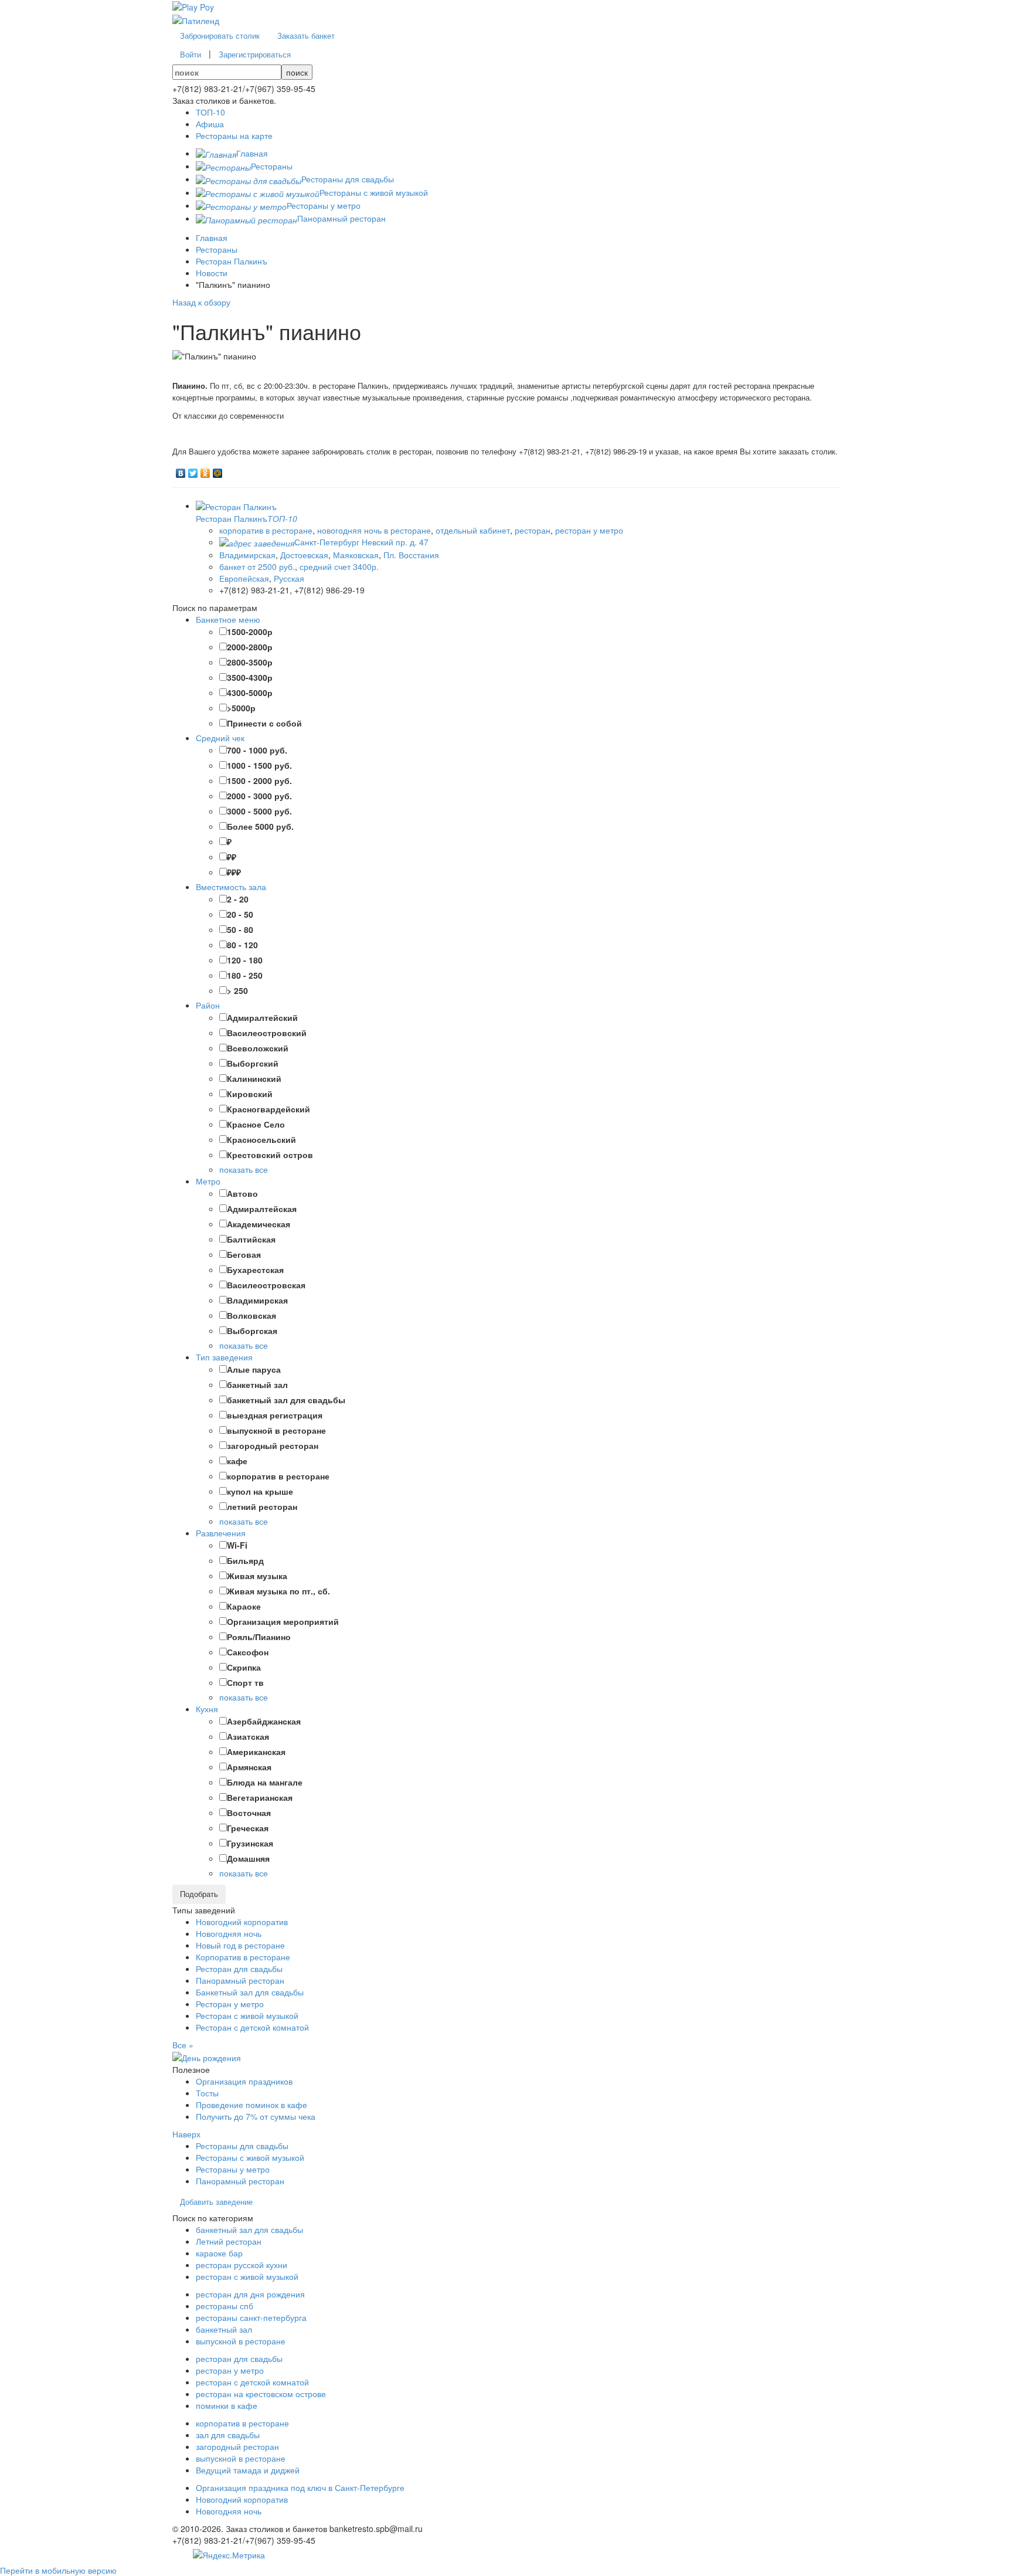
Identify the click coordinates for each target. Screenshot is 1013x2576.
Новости (212, 273)
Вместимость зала (231, 887)
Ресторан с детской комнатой (252, 2027)
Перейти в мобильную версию (58, 2570)
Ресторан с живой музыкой (247, 2015)
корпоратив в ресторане (266, 530)
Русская (289, 578)
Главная (212, 237)
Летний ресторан (229, 2241)
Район (208, 1005)
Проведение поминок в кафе (251, 2105)
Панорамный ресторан (240, 1980)
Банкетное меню (228, 619)
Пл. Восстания (411, 555)
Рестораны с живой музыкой (250, 2157)
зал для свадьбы (228, 2435)
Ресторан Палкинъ (232, 261)
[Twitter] (193, 470)
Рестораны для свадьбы (242, 2146)
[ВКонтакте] (181, 470)
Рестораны (217, 249)
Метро (208, 1181)
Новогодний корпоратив (242, 1922)
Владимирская (247, 555)
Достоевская (304, 555)
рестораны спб (225, 2306)
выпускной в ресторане (241, 2341)
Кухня (207, 1709)
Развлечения (221, 1533)
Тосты (207, 2093)
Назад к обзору (201, 302)
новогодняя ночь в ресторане (374, 530)
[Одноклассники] (205, 470)
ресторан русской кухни (242, 2265)
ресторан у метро (589, 530)
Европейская (244, 578)
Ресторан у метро (230, 2004)
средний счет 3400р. (339, 566)
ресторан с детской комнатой (252, 2382)
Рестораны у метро (233, 2169)
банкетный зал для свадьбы (249, 2229)
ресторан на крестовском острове (261, 2394)
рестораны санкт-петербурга (251, 2317)
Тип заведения (224, 1357)
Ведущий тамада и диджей (248, 2470)
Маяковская (356, 555)
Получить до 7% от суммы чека (256, 2116)
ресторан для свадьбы (239, 2358)
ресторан (533, 530)
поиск (297, 72)
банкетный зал (224, 2329)
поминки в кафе (227, 2405)
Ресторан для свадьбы (239, 1969)
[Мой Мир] (218, 470)
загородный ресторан (237, 2446)
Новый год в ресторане (240, 1945)
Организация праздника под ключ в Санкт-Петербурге (300, 2487)
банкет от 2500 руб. (257, 566)
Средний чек (220, 738)
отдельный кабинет (473, 530)
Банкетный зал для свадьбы (250, 1992)
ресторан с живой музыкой (247, 2276)
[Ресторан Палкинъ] (236, 505)
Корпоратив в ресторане (243, 1957)
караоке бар (219, 2253)
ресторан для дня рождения (250, 2294)
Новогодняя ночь (229, 1933)
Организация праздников (244, 2081)
